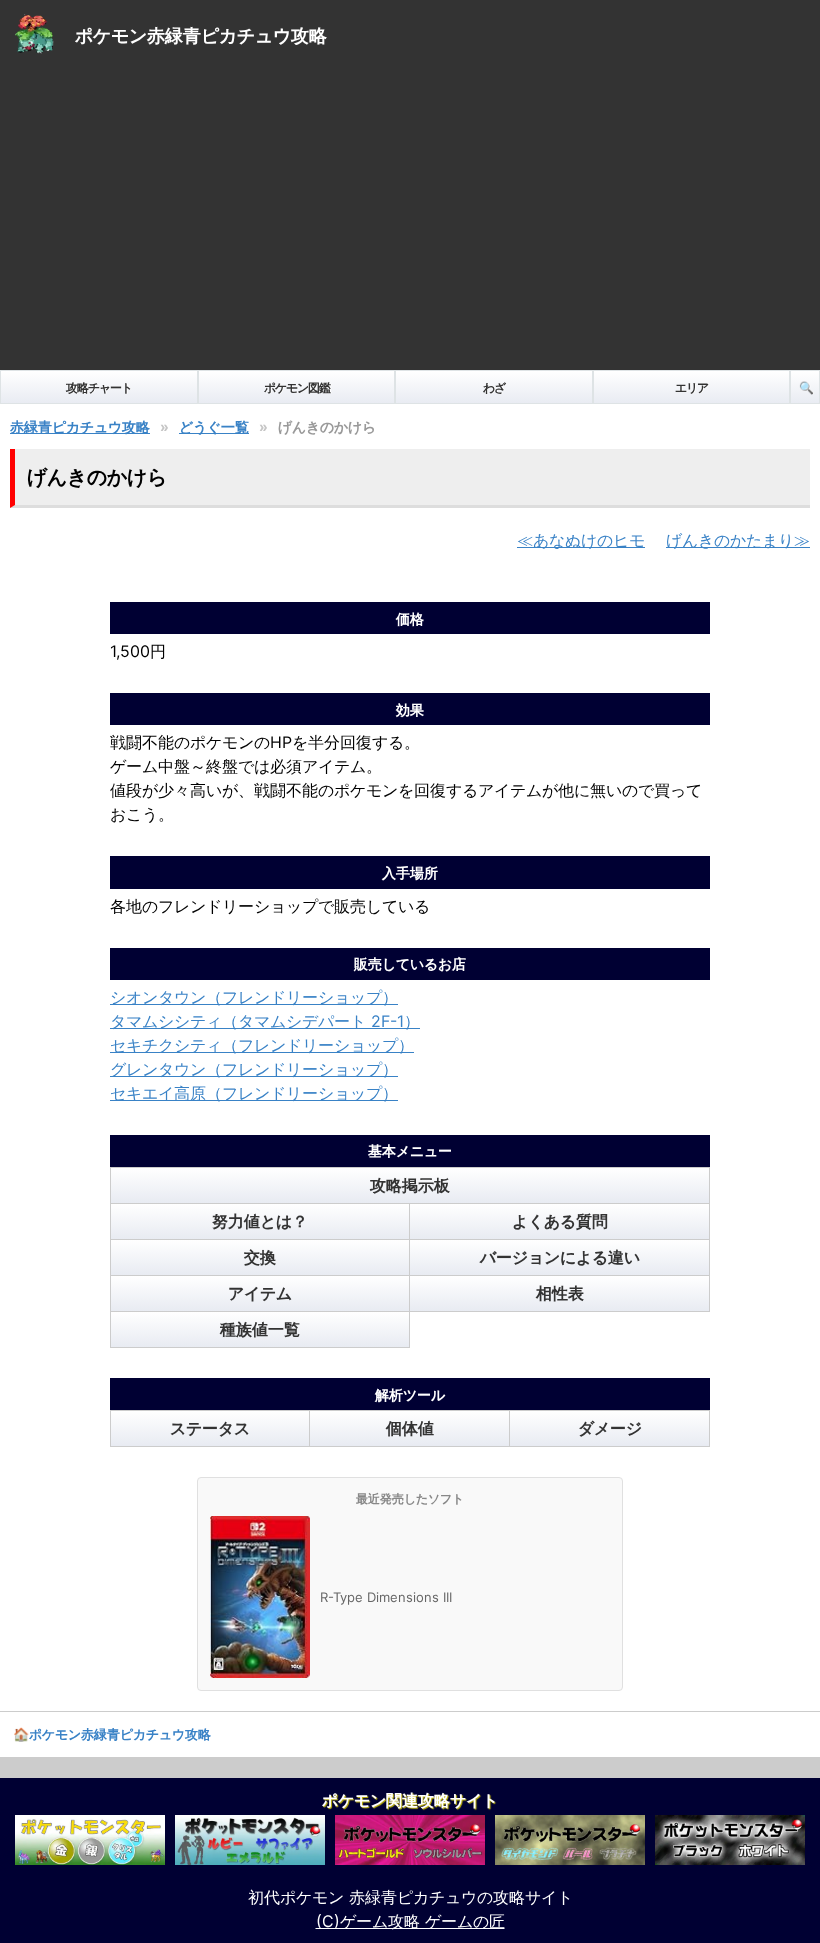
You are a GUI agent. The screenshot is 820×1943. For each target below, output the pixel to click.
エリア (691, 387)
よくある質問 (560, 1221)
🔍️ (806, 387)
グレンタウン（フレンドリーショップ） (254, 1069)
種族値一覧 (260, 1329)
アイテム (260, 1293)
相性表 (560, 1293)
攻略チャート (99, 387)
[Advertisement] (410, 220)
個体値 (410, 1428)
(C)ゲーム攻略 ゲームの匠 (410, 1921)
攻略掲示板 (410, 1185)
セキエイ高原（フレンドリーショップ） (254, 1093)
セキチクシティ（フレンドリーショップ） (262, 1045)
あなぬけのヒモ (589, 540)
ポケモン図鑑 (297, 387)
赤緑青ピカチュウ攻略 (80, 426)
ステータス (210, 1428)
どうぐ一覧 (214, 426)
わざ (494, 387)
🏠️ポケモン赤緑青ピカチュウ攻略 (112, 1734)
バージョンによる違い (560, 1257)
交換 (260, 1257)
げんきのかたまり (730, 540)
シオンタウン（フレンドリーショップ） (254, 997)
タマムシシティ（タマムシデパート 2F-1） (265, 1021)
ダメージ (610, 1428)
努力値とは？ (260, 1221)
